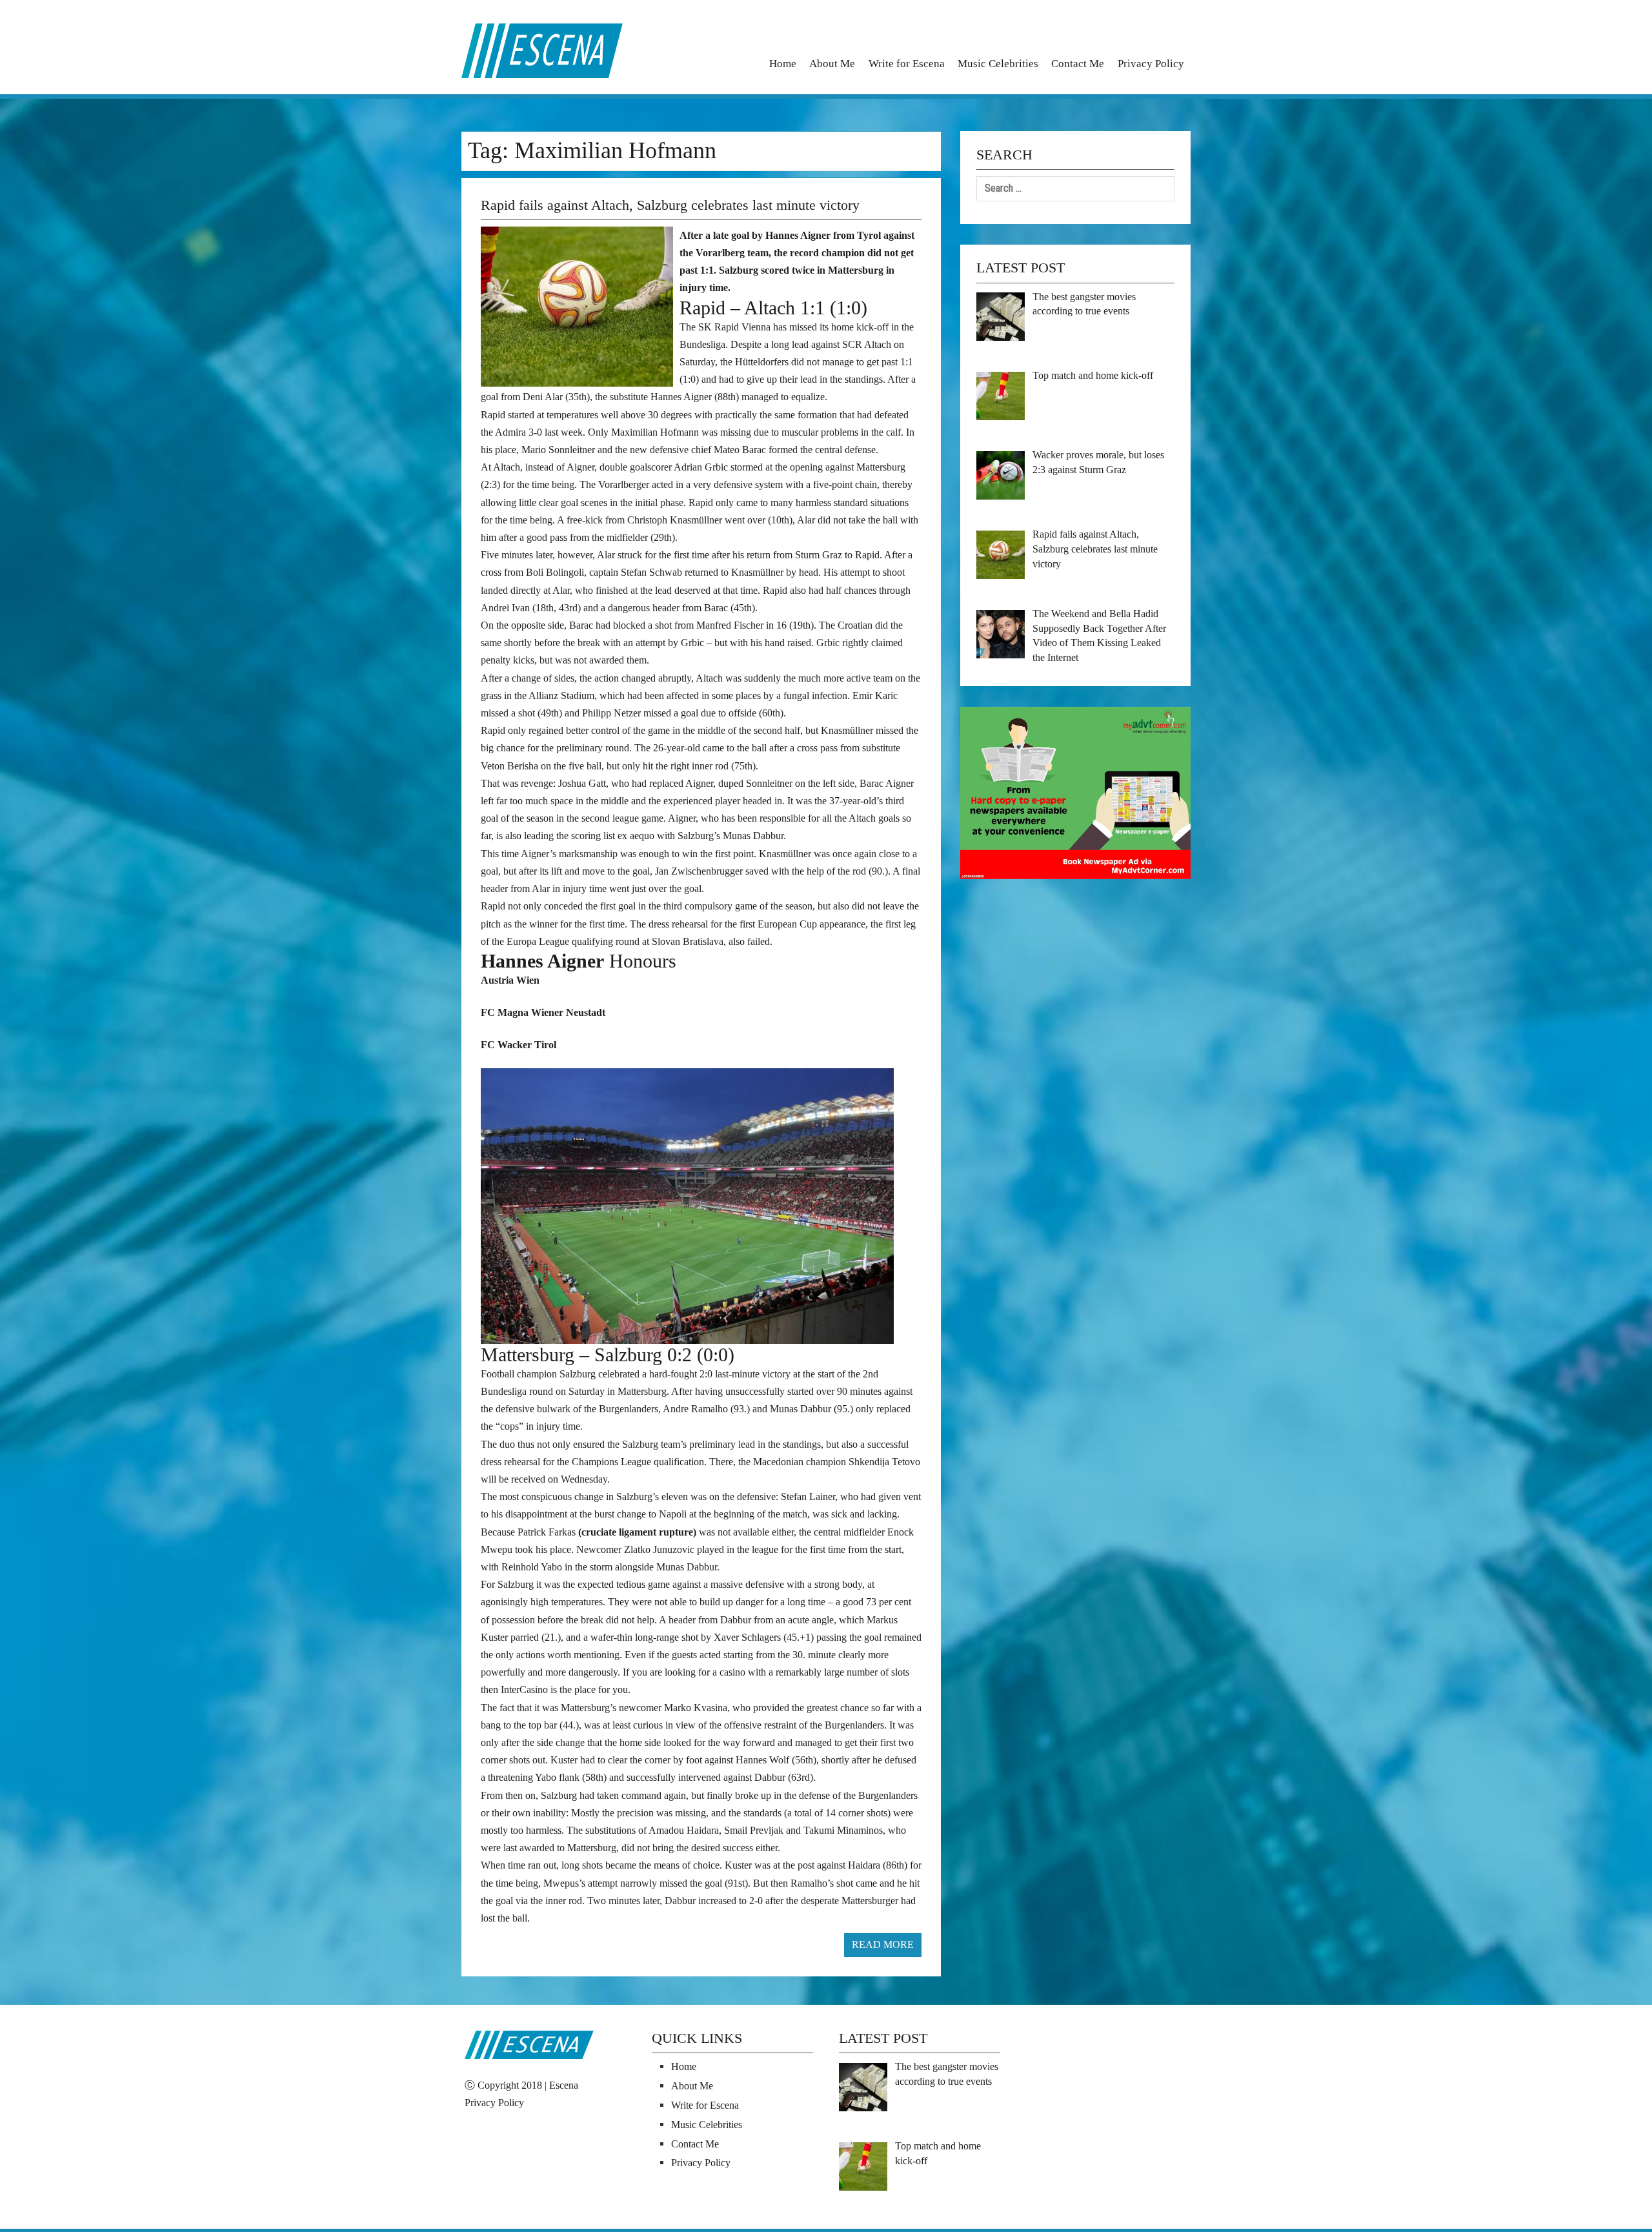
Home (783, 64)
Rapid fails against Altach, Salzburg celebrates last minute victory (670, 205)
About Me (832, 64)
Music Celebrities (998, 64)
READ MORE (883, 1944)
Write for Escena (907, 64)
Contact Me (1078, 64)
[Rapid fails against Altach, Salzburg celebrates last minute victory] (580, 305)
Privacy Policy (1151, 64)
